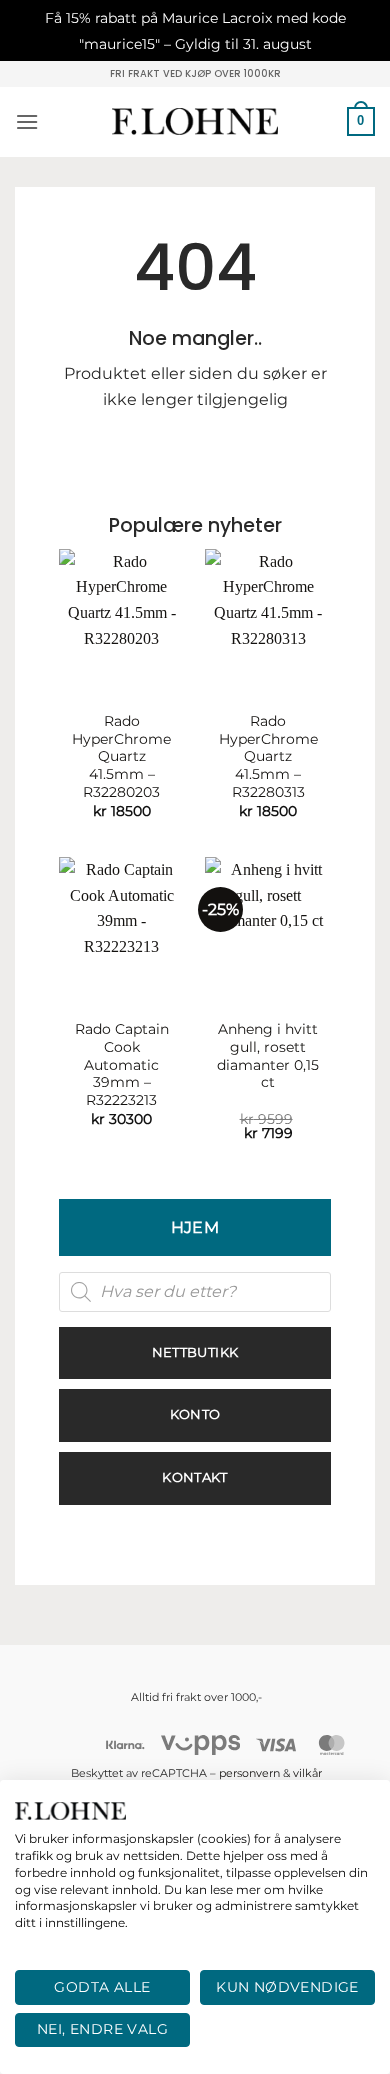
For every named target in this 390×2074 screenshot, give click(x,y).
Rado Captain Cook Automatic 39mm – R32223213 (122, 1064)
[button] (27, 121)
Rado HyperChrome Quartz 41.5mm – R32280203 (121, 756)
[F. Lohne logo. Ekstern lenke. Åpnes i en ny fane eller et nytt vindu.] (70, 1811)
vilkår (307, 1773)
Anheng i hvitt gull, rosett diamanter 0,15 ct (268, 1055)
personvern (249, 1773)
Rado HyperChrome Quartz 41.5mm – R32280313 (268, 756)
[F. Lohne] (195, 121)
